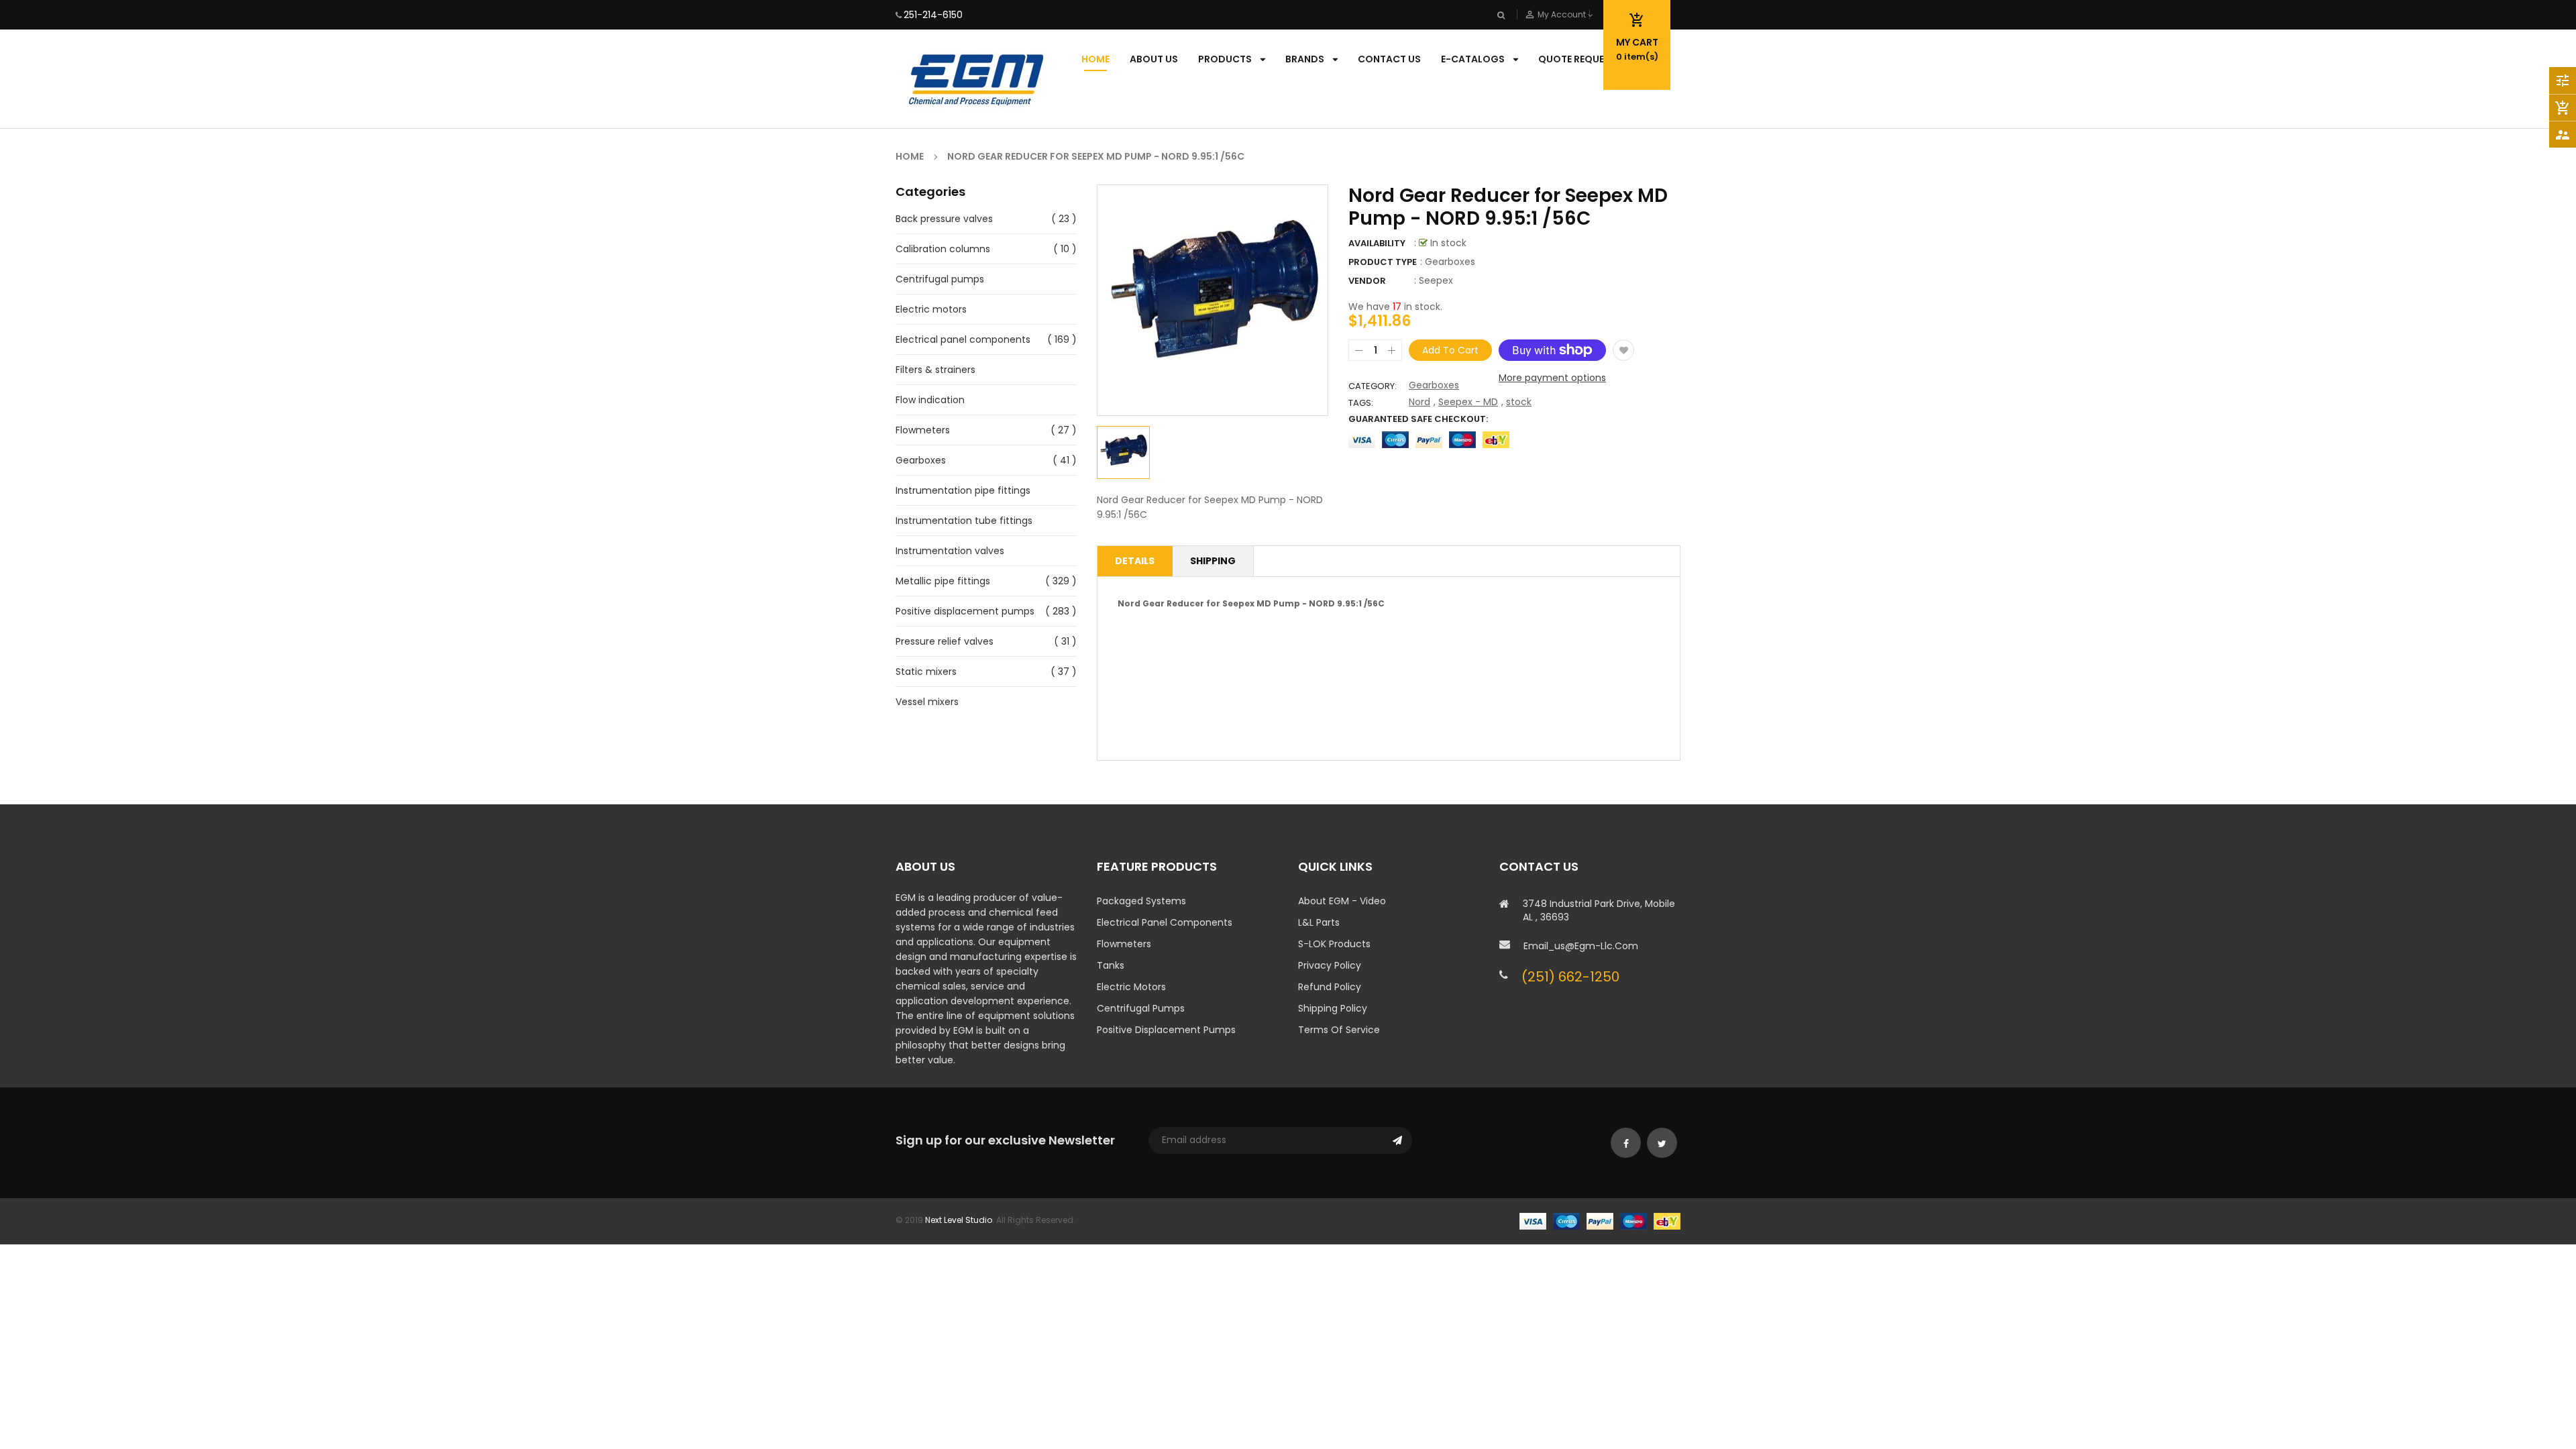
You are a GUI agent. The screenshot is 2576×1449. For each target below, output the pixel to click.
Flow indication (930, 400)
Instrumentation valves (950, 551)
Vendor (1367, 281)
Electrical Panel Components (1165, 922)
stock (1519, 402)
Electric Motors (1131, 987)
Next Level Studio (959, 1220)
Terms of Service (1339, 1030)
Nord (1419, 402)
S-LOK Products (1334, 944)
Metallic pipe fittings (943, 581)
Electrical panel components (963, 339)
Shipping (1213, 561)
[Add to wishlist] (1623, 350)
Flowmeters (923, 430)
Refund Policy (1330, 987)
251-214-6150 (933, 15)
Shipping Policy (1333, 1008)
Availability (1377, 243)
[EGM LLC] (1600, 1220)
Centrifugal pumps (940, 279)
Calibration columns (943, 249)
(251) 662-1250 (1570, 977)
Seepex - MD (1468, 402)
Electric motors (931, 309)
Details (1135, 561)
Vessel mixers (927, 702)
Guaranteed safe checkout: (1418, 419)
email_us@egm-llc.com (1581, 946)
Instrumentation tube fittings (964, 521)
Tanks (1111, 965)
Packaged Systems (1141, 901)
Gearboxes (921, 460)
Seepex (1436, 280)
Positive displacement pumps (965, 611)
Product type (1383, 262)
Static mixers (926, 672)
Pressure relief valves (945, 641)
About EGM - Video (1342, 901)
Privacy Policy (1330, 965)
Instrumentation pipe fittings (963, 490)
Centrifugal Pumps (1141, 1008)
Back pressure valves (944, 219)
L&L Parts (1319, 922)
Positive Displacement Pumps (1166, 1030)
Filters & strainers (935, 370)
